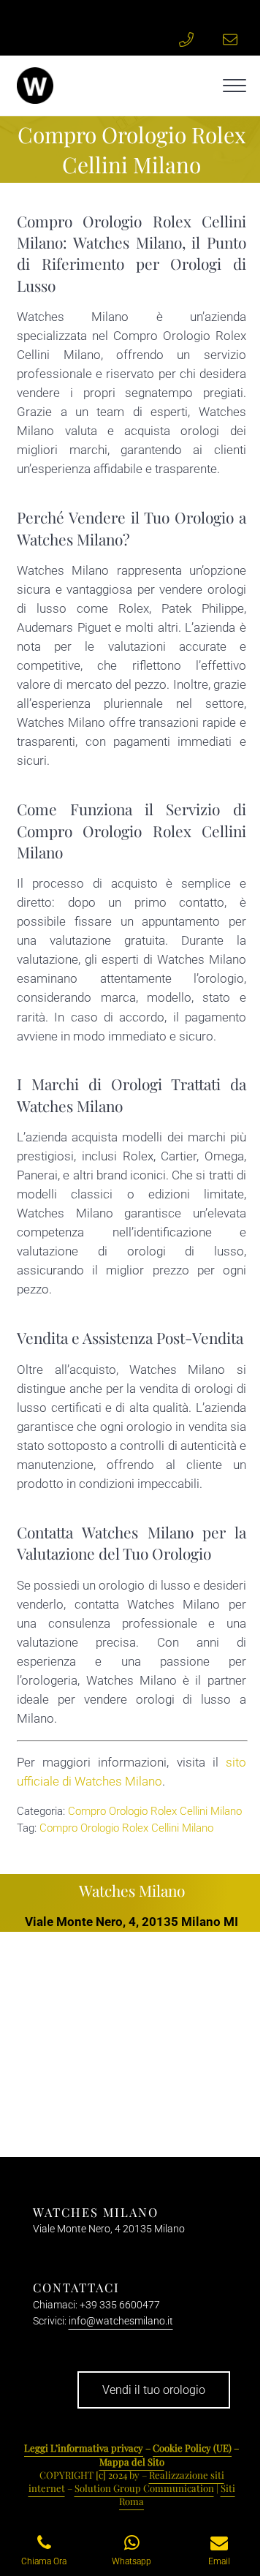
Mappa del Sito (132, 2462)
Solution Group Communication (144, 2488)
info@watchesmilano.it (121, 2321)
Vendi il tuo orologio (154, 2390)
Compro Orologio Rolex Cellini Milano (155, 1811)
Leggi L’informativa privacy (84, 2448)
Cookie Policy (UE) (192, 2448)
